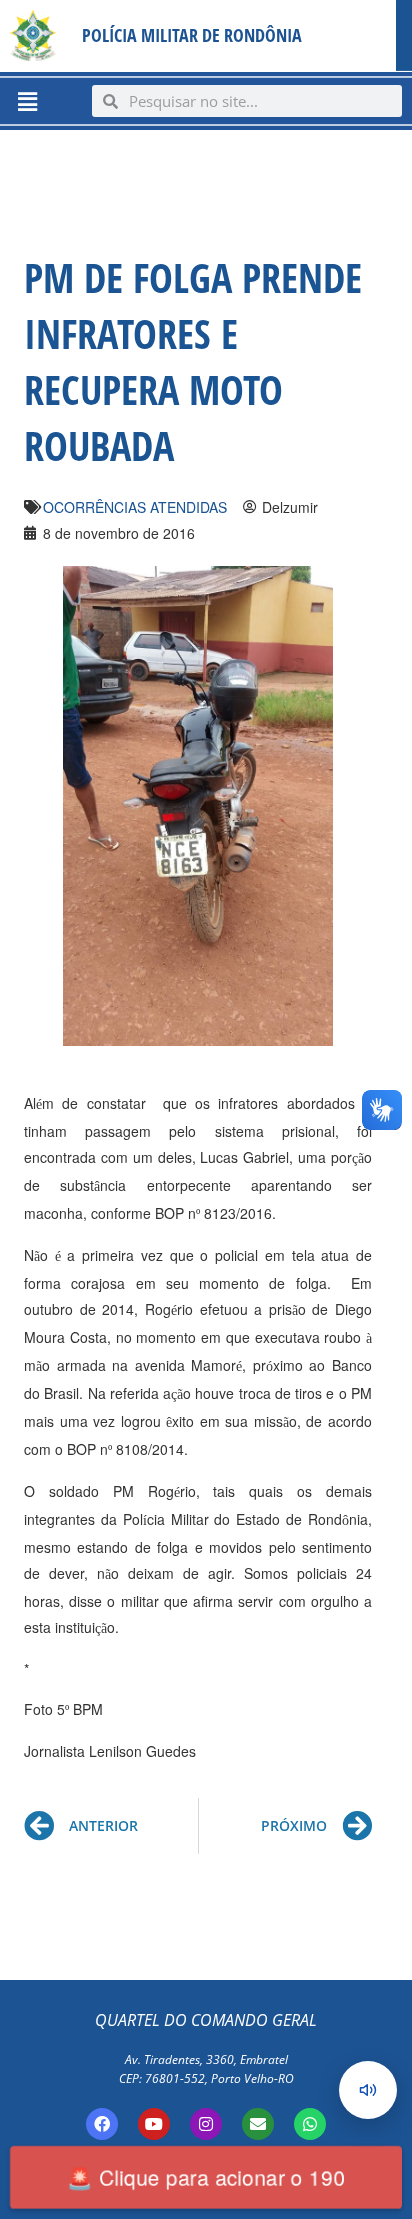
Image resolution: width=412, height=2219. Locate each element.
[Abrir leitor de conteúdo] (368, 2090)
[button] (27, 101)
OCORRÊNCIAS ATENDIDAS (135, 507)
